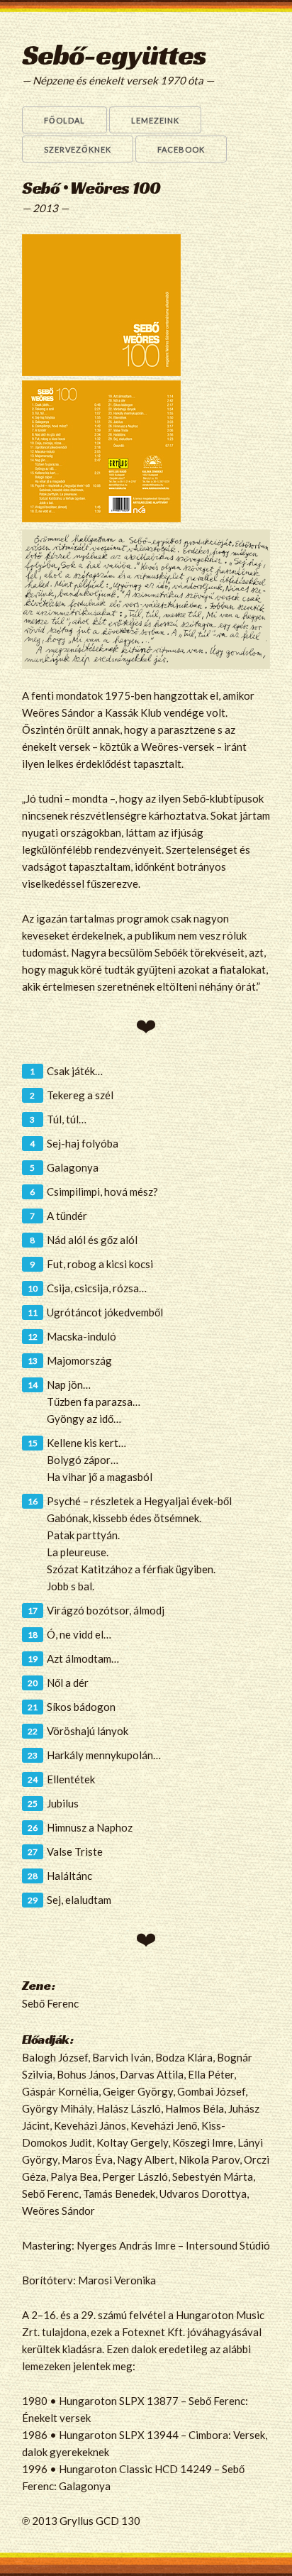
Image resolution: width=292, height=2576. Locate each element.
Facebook (181, 149)
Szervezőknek (78, 149)
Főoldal (64, 120)
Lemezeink (155, 120)
